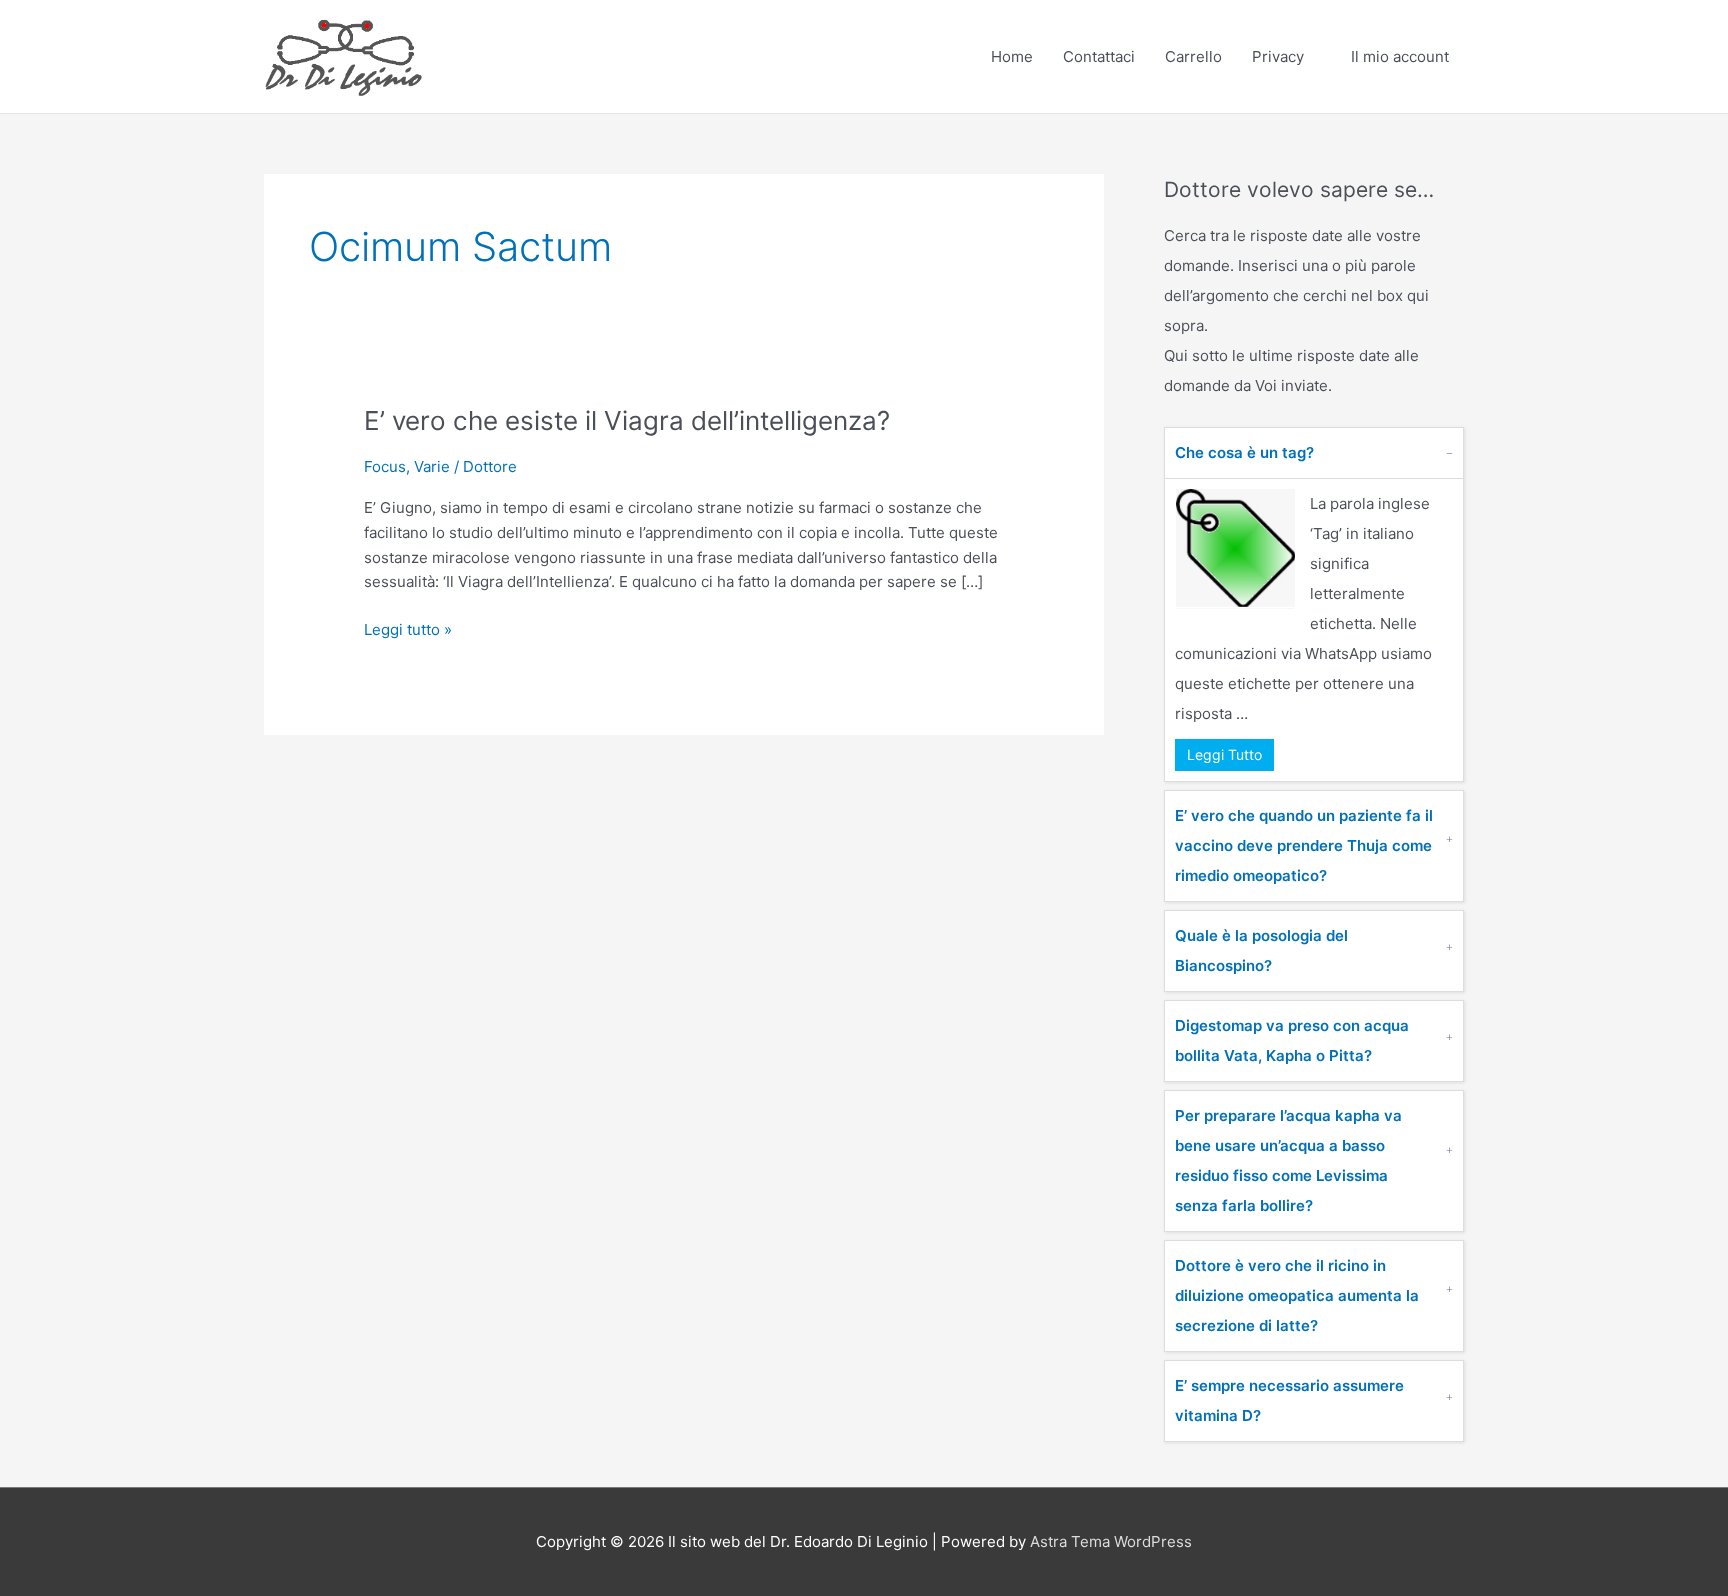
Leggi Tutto (1224, 754)
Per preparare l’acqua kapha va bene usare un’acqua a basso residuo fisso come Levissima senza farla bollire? (1288, 1160)
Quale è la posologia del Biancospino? (1261, 950)
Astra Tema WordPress (1111, 1541)
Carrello (1193, 56)
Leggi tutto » (408, 628)
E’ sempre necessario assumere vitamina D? (1289, 1400)
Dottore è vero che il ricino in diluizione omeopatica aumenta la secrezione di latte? (1297, 1295)
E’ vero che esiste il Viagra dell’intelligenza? (627, 420)
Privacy (1278, 56)
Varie (432, 466)
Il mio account (1400, 56)
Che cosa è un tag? (1244, 452)
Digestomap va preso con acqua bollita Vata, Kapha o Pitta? (1292, 1040)
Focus (385, 466)
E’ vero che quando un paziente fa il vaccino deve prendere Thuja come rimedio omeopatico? (1304, 845)
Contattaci (1099, 56)
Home (1012, 56)
